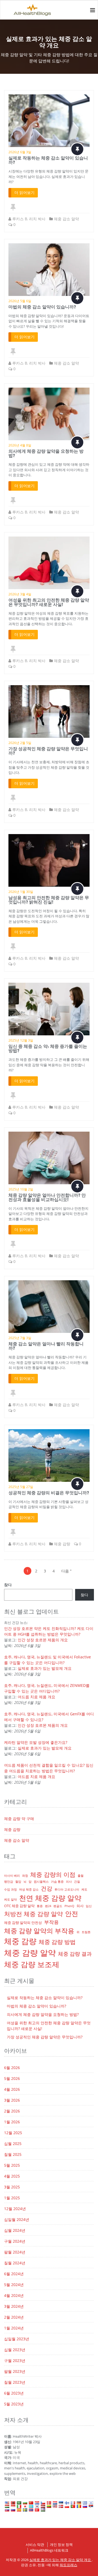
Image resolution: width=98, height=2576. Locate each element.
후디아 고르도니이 (67, 1889)
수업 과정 (10, 1889)
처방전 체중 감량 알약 (33, 1914)
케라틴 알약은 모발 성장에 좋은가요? (36, 1742)
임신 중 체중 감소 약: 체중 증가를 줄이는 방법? (48, 1048)
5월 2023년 (14, 2404)
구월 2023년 (15, 2360)
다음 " (66, 1571)
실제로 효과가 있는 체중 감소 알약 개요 (61, 2560)
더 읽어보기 (24, 192)
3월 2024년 (14, 2306)
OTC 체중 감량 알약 (19, 1906)
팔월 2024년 (15, 2252)
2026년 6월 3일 (20, 152)
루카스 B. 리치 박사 (29, 219)
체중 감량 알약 (30, 1953)
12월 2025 (13, 2133)
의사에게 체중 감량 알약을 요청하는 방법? (46, 453)
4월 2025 (12, 2176)
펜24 (48, 1906)
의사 (69, 1882)
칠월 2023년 (15, 2382)
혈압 (18, 1882)
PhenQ (69, 1906)
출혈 (81, 1876)
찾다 (8, 1585)
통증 (40, 1906)
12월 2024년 (15, 2209)
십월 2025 (13, 2144)
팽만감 (9, 1882)
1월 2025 (12, 2198)
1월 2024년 (14, 2328)
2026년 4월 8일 (20, 445)
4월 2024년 (14, 2295)
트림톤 (86, 1932)
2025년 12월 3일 (21, 1040)
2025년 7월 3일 (20, 1338)
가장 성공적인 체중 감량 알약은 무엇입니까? (48, 751)
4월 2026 (12, 2089)
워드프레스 (68, 2565)
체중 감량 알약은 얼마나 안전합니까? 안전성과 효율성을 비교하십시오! (47, 1197)
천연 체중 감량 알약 (50, 1898)
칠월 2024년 (15, 2263)
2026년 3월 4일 (20, 594)
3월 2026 (12, 2100)
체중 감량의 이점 (53, 1874)
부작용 (51, 1922)
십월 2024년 (15, 2230)
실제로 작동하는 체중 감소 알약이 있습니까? (48, 160)
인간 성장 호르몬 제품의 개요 (43, 1640)
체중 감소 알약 (66, 219)
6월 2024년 (14, 2274)
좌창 (25, 1876)
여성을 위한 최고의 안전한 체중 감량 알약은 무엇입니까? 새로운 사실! (49, 602)
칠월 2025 (13, 2154)
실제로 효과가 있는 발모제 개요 (45, 1668)
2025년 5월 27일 (21, 1487)
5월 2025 (12, 2165)
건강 (47, 1888)
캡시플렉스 (41, 1882)
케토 (84, 1889)
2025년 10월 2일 (21, 1189)
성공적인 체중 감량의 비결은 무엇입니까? (49, 1493)
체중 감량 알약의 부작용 (39, 1931)
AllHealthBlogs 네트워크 (49, 2550)
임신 (89, 1906)
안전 (72, 1913)
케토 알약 (10, 1900)
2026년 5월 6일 (20, 301)
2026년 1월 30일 (21, 892)
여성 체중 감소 (29, 1889)
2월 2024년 (14, 2317)
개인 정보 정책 (61, 2545)
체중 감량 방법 (57, 1942)
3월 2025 (12, 2187)
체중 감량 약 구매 (19, 1819)
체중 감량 (62, 1544)
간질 (77, 1882)
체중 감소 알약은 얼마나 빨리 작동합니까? (46, 1346)
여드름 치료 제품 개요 (36, 1697)
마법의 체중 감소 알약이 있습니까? (42, 307)
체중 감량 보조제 (32, 1964)
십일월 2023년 (17, 2339)
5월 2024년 (14, 2285)
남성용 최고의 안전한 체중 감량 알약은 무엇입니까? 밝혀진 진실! (49, 900)
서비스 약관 (35, 2545)
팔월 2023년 (15, 2371)
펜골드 (58, 1906)
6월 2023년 (14, 2393)
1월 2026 (12, 2122)
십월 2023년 (15, 2350)
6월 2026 (12, 2068)
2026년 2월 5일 (20, 743)
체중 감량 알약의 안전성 (23, 1923)
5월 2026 (12, 2078)
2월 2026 (12, 2111)
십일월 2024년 (17, 2219)
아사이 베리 (12, 1876)
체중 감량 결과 (75, 1954)
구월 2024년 (15, 2241)
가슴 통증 (57, 1882)
